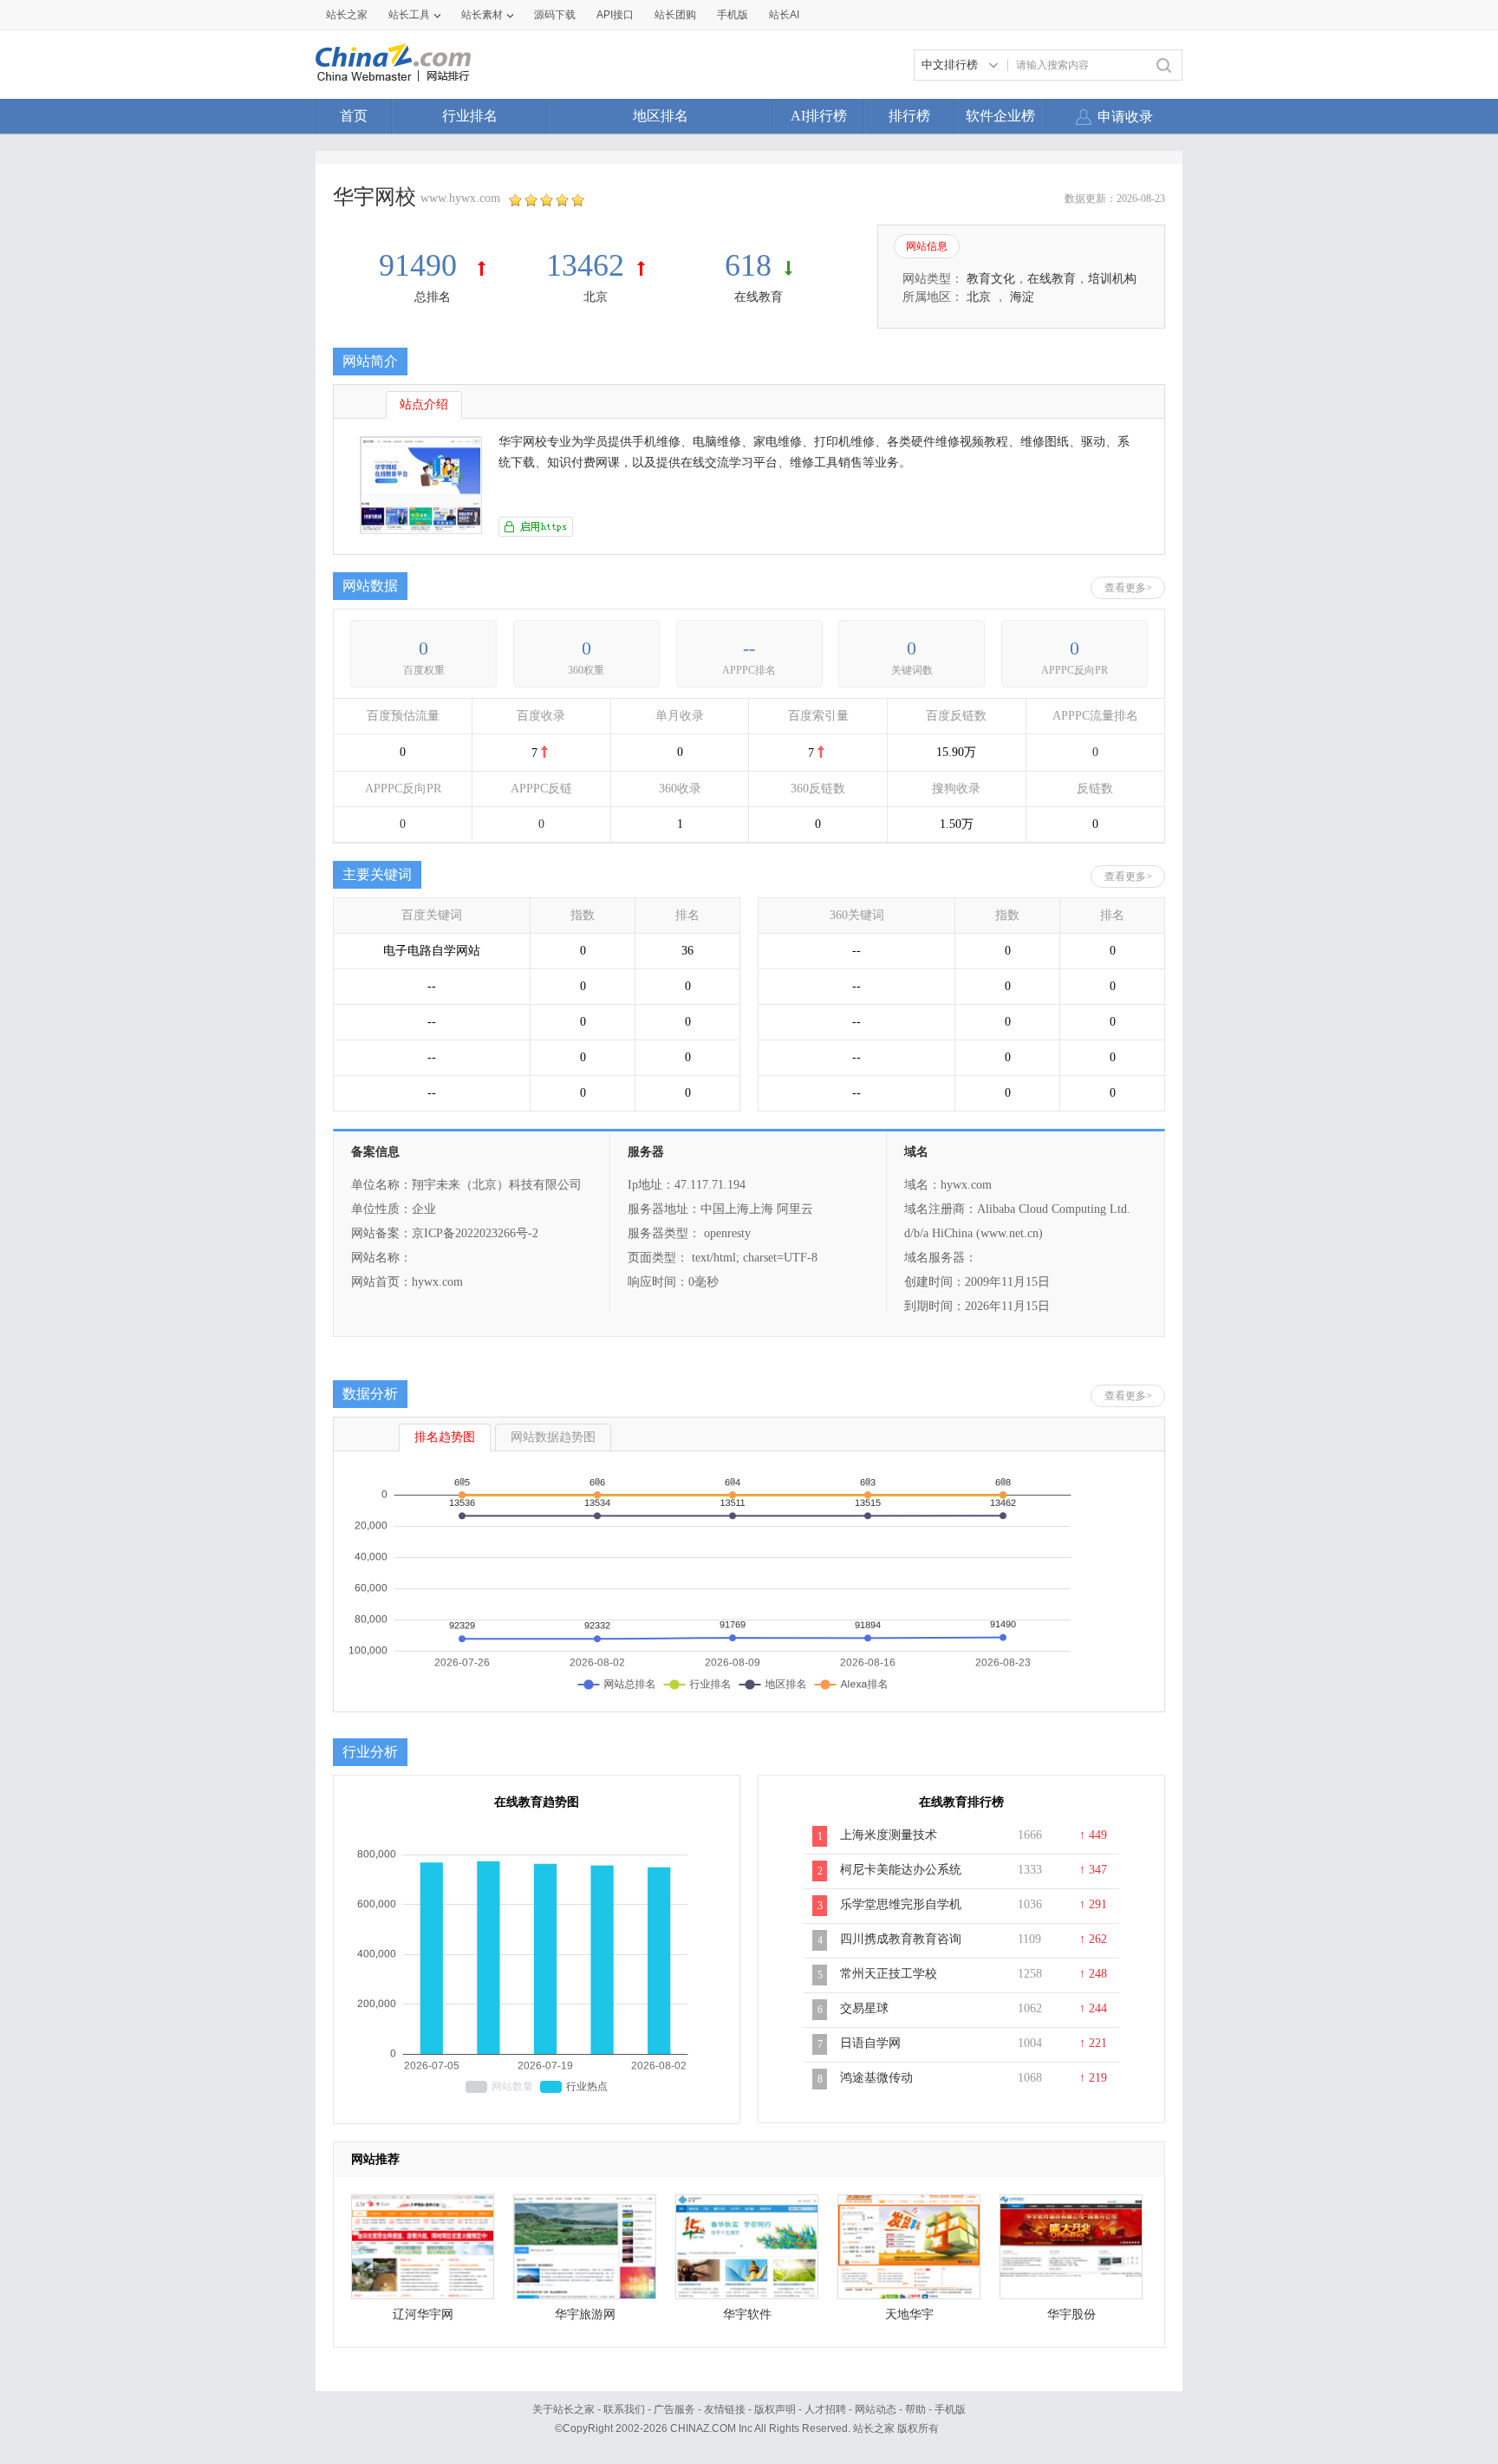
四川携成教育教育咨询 (901, 1939)
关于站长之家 (563, 2409)
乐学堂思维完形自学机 (901, 1904)
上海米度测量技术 (889, 1835)
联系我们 (624, 2409)
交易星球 (864, 2008)
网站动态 (876, 2409)
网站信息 (927, 246)
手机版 (950, 2409)
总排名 (433, 297)
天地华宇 (909, 2314)
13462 (585, 265)
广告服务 (674, 2409)
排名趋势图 (445, 1437)
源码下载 (555, 15)
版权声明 (775, 2409)
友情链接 (725, 2409)
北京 (596, 297)
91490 (422, 265)
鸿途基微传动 (876, 2078)
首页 (354, 116)
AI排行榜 (819, 116)
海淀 (1022, 297)
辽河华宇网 (423, 2314)
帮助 (915, 2409)
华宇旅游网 (585, 2314)
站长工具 (409, 15)
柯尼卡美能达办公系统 (901, 1870)
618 (748, 265)
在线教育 (759, 297)
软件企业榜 (1000, 116)
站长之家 (347, 15)
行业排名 (470, 116)
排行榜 (909, 116)
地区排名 (661, 116)
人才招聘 (825, 2409)
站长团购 (675, 15)
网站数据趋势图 (553, 1437)
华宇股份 (1071, 2314)
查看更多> (1128, 588)
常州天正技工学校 (889, 1974)
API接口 (615, 15)
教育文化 (991, 279)
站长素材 (482, 15)
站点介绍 (424, 404)
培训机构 (1112, 279)
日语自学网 (870, 2043)
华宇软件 (747, 2314)
